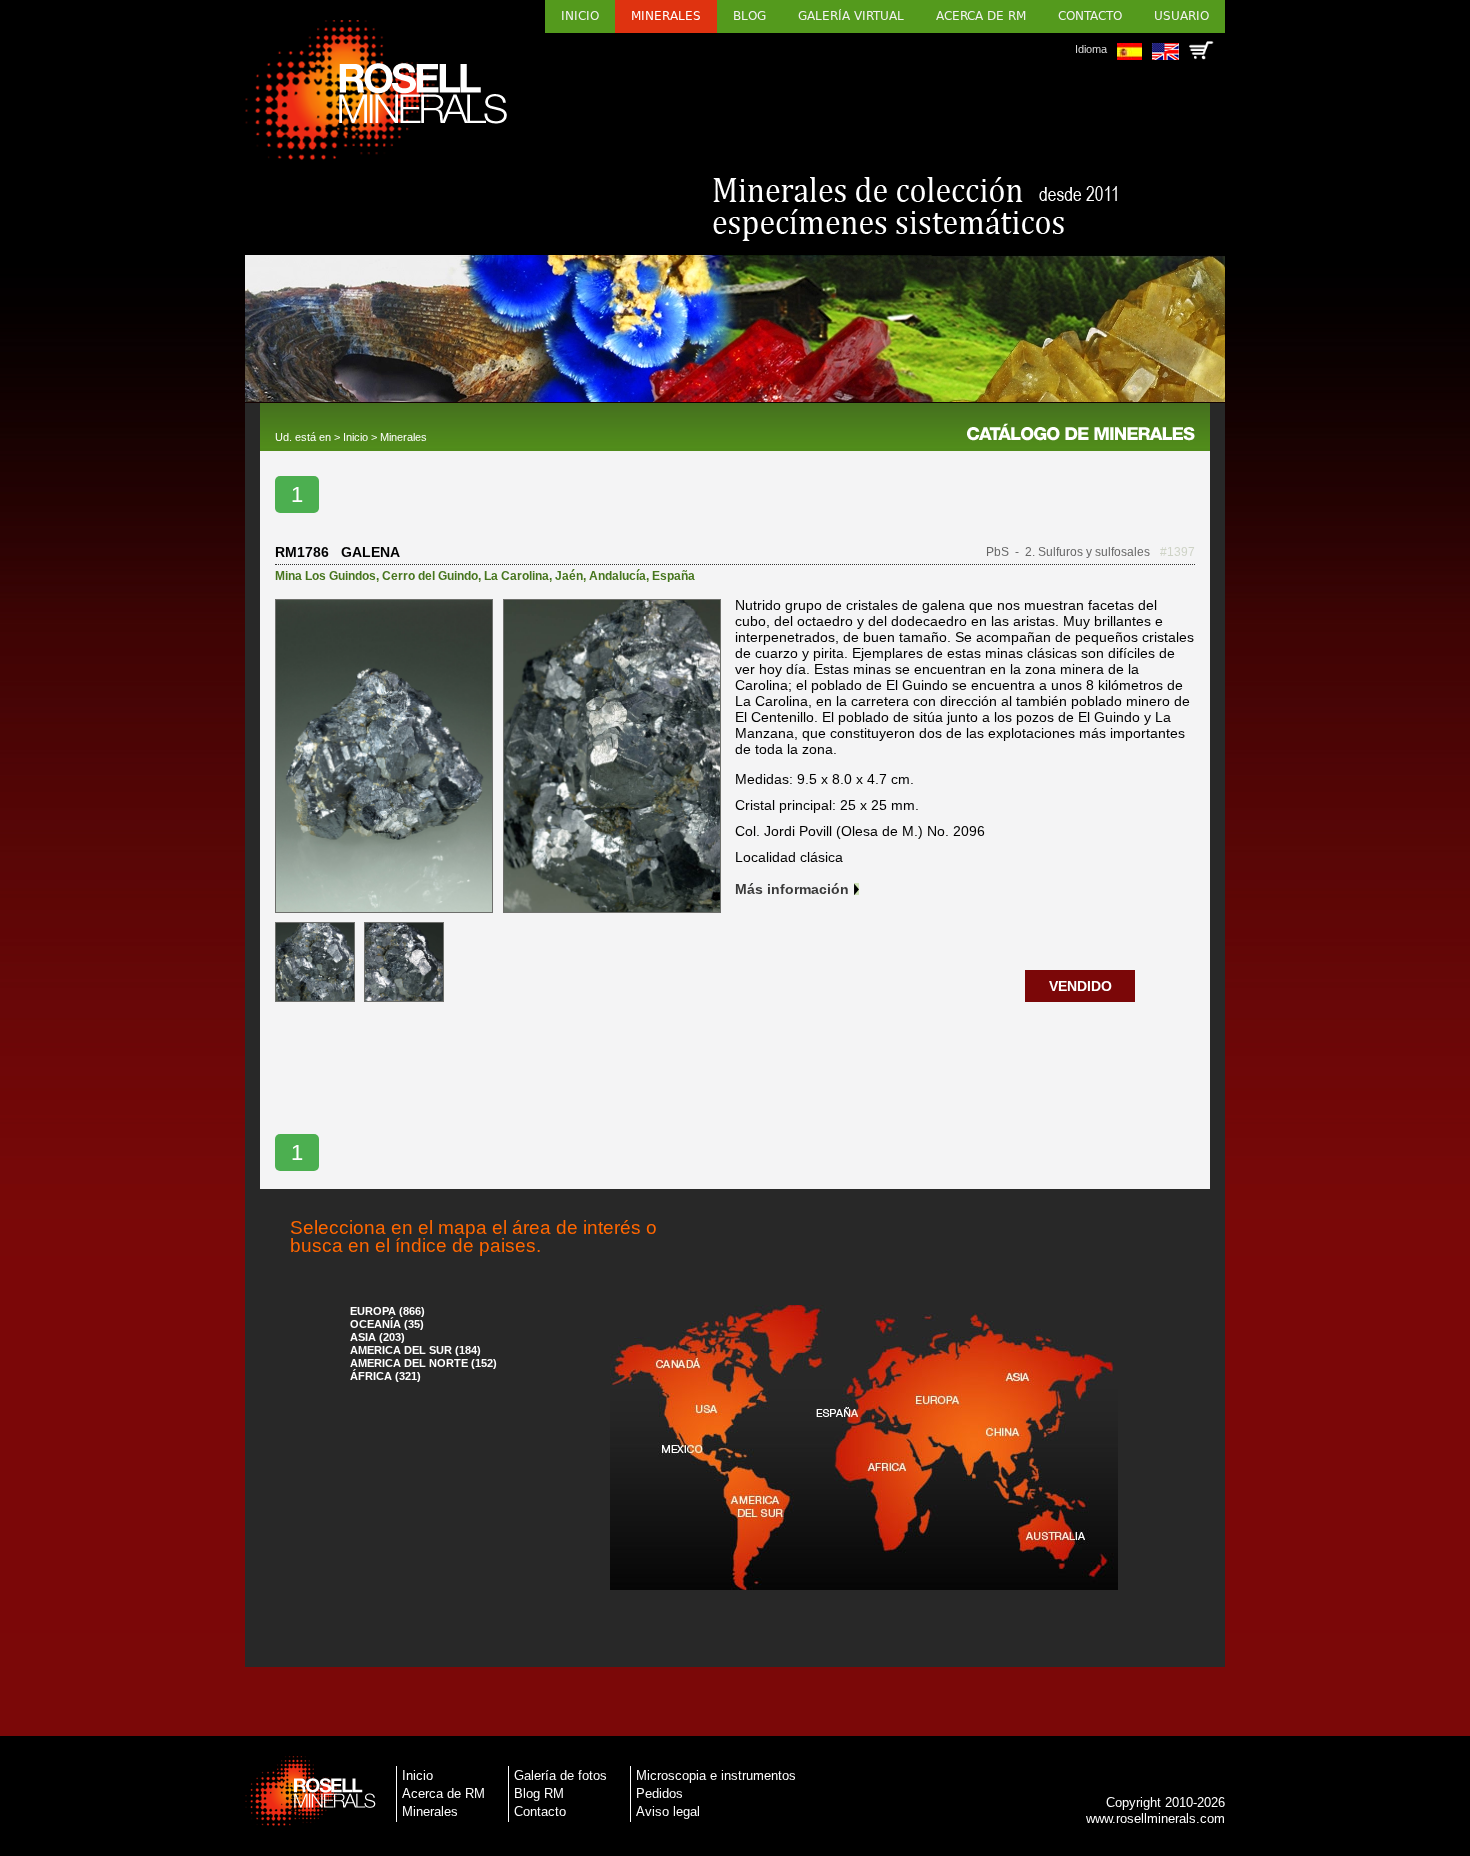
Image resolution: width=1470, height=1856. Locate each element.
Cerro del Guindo (430, 576)
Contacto (1090, 16)
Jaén (569, 576)
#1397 (1177, 552)
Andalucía (617, 576)
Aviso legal (668, 1811)
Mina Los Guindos (325, 576)
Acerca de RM (981, 16)
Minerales (666, 16)
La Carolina (516, 576)
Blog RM (539, 1793)
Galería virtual (851, 16)
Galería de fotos (560, 1775)
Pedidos (659, 1793)
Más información (792, 889)
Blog (749, 16)
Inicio (580, 16)
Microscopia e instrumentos (716, 1775)
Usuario (1181, 16)
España (673, 576)
